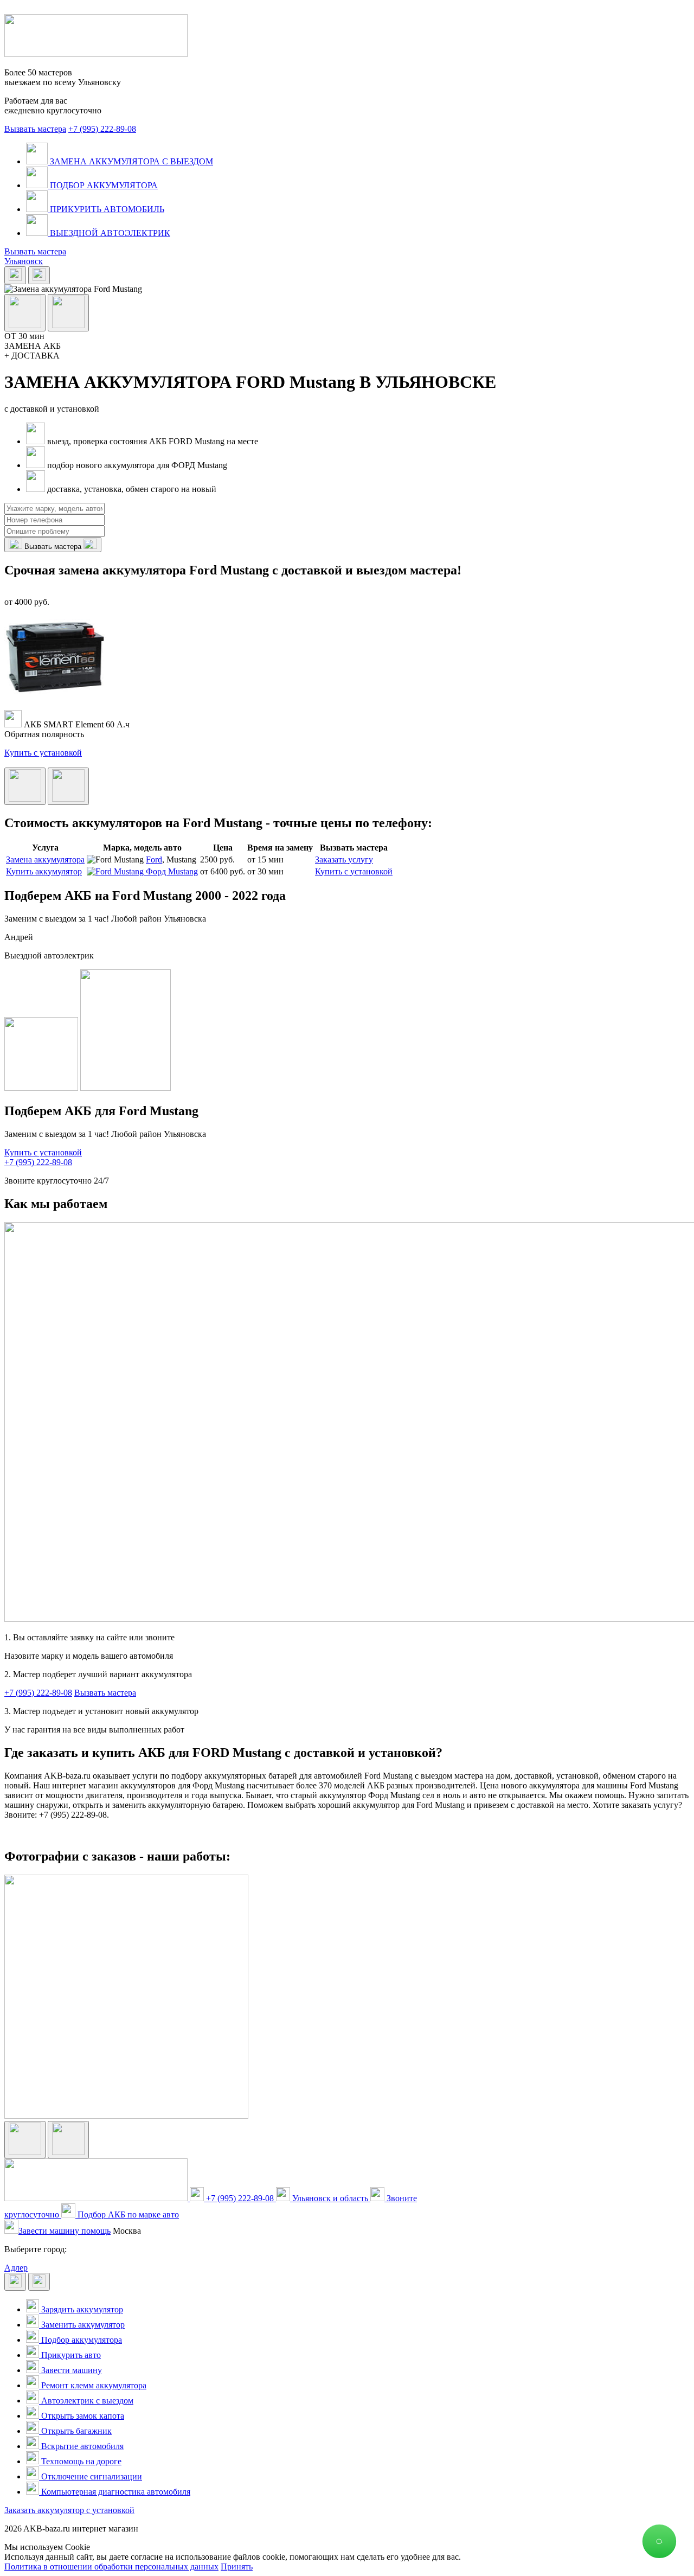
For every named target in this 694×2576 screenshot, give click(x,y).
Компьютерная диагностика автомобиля (115, 2492)
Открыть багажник (75, 2431)
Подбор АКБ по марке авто (127, 2214)
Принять (237, 2567)
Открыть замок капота (82, 2416)
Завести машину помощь (65, 2231)
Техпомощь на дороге (80, 2461)
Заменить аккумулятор (82, 2325)
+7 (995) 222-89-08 (102, 129)
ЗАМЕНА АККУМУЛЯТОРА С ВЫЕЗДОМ (130, 161)
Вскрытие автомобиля (81, 2446)
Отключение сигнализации (91, 2476)
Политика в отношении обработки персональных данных (111, 2567)
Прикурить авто (70, 2355)
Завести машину (70, 2370)
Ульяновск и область (330, 2198)
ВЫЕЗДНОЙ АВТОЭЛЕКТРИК (109, 233)
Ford (154, 859)
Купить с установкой (43, 753)
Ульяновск (24, 261)
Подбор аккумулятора (81, 2340)
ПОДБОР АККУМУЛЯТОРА (103, 185)
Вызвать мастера (35, 129)
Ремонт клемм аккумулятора (93, 2385)
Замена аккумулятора (45, 859)
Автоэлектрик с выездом (86, 2401)
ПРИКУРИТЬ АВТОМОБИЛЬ (106, 209)
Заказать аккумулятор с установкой (69, 2510)
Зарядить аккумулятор (81, 2309)
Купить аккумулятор (44, 871)
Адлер (16, 2268)
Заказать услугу (344, 859)
